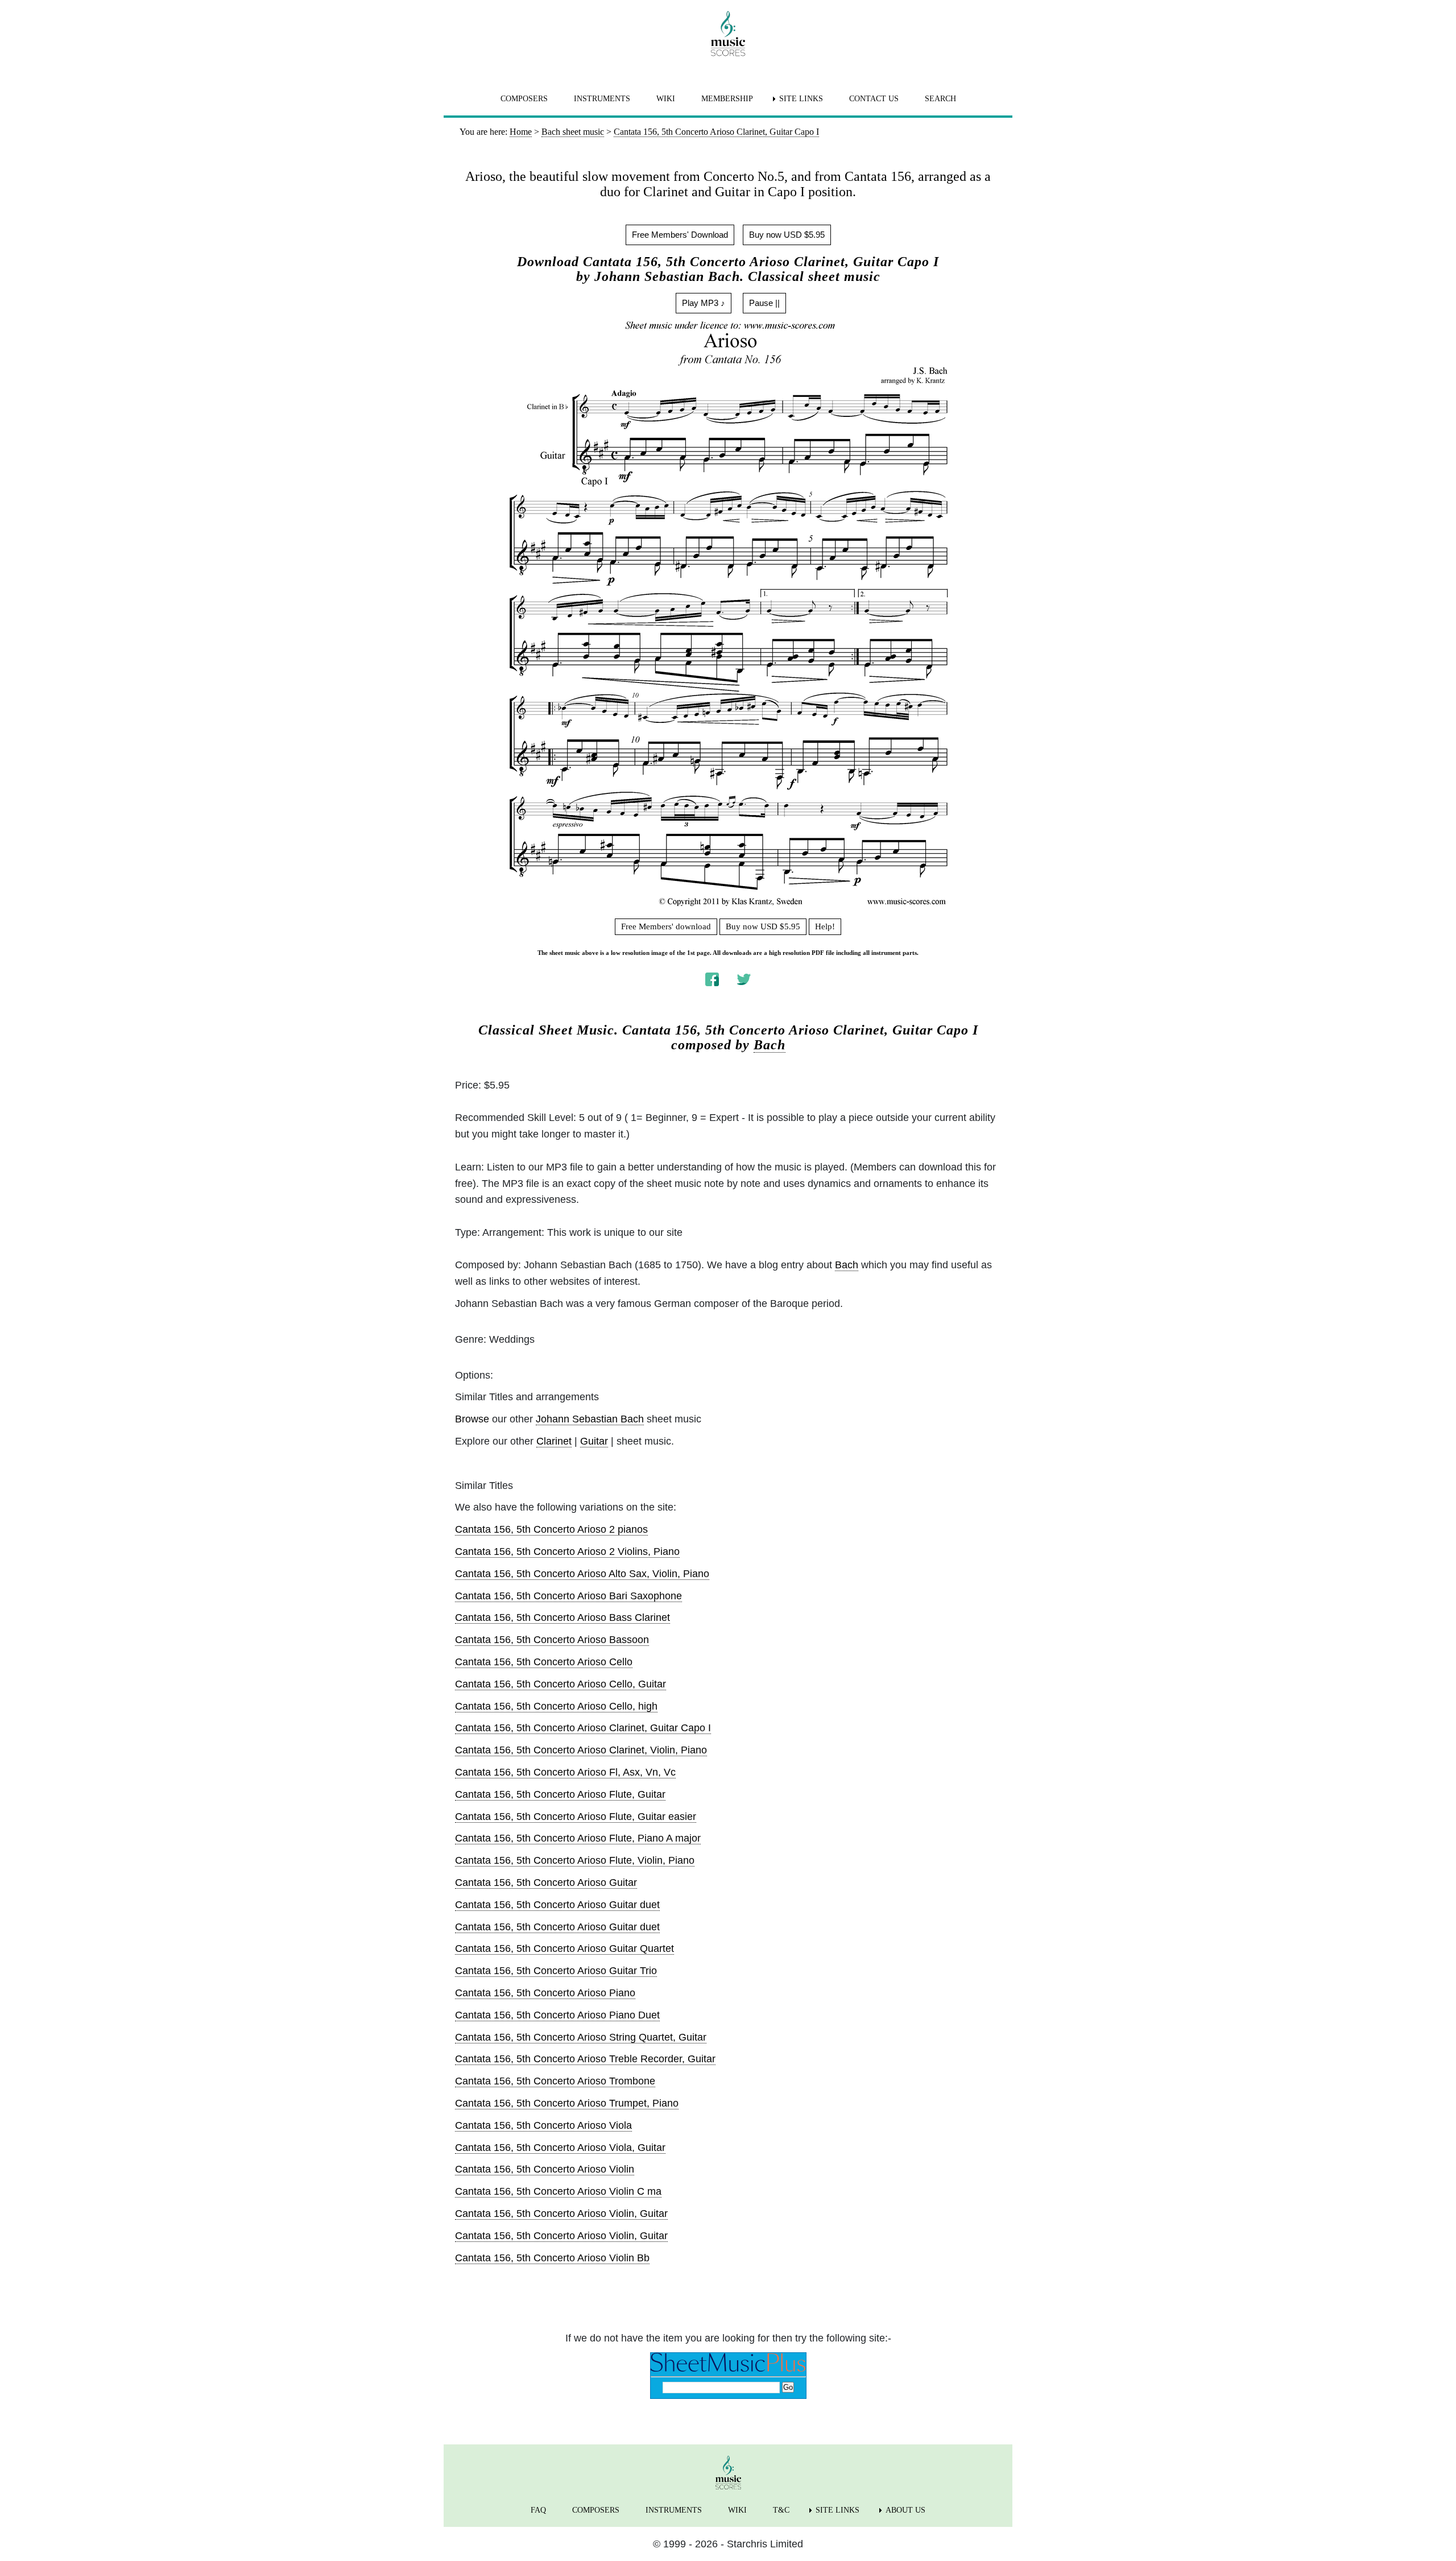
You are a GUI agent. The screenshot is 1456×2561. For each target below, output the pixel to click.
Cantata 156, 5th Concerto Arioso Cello (544, 1662)
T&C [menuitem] (781, 2510)
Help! (825, 926)
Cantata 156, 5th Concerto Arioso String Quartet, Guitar (581, 2037)
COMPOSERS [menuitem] (524, 99)
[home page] (728, 34)
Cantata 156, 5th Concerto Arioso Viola (543, 2125)
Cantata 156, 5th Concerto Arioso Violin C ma (558, 2191)
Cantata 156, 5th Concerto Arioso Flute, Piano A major (578, 1838)
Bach (770, 1045)
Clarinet (554, 1441)
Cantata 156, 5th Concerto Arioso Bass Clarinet (562, 1617)
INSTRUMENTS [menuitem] (602, 99)
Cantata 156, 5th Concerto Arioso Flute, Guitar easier (576, 1817)
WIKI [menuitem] (666, 99)
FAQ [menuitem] (538, 2510)
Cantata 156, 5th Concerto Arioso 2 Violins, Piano (567, 1552)
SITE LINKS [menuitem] (801, 99)
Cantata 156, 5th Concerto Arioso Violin (545, 2169)
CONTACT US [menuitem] (874, 99)
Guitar (594, 1441)
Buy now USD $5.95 (787, 235)
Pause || (764, 303)
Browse (472, 1419)
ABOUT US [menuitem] (905, 2510)
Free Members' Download (680, 235)
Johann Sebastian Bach (590, 1419)
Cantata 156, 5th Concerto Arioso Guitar (546, 1883)
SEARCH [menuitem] (940, 99)
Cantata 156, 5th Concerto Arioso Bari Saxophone (568, 1596)
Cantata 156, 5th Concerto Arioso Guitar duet (557, 1905)
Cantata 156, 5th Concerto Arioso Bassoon (552, 1640)
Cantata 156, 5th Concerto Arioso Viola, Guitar (560, 2148)
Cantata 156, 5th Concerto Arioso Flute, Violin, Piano (575, 1860)
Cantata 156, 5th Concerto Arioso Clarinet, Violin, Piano (581, 1750)
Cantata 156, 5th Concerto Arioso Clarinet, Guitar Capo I (583, 1728)
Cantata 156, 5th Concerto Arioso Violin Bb (552, 2258)
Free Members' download (666, 926)
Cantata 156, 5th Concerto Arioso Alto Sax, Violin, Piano (582, 1574)
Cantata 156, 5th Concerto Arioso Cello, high (556, 1706)
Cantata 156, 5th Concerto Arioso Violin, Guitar (561, 2214)
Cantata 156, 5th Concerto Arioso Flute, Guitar (560, 1794)
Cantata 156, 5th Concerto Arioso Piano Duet (557, 2015)
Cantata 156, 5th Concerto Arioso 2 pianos (551, 1529)
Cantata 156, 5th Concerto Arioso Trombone (555, 2081)
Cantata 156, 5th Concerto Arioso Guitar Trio (556, 1971)
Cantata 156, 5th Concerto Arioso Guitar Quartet (564, 1948)
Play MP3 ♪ (704, 303)
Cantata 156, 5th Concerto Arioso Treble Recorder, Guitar (585, 2059)
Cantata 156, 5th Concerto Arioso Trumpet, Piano (567, 2103)
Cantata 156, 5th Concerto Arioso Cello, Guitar (561, 1684)
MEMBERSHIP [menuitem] (727, 99)
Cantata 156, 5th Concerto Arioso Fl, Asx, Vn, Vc (565, 1772)
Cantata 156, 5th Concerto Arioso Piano (545, 1993)
